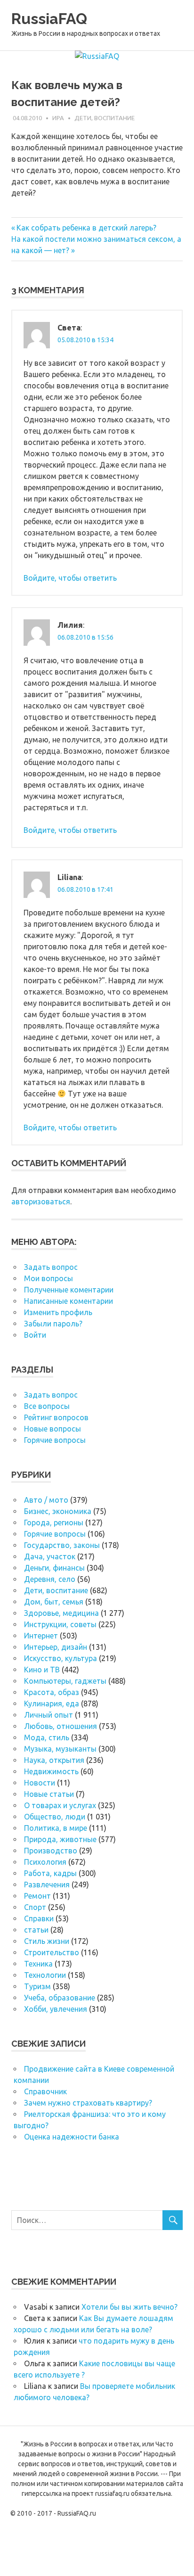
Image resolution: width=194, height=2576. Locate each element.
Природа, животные (60, 1839)
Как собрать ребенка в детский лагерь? (86, 228)
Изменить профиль (58, 1312)
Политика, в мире (56, 1828)
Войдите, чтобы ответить (70, 578)
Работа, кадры (50, 1873)
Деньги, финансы (54, 1568)
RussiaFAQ (49, 19)
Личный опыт (48, 1715)
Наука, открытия (54, 1760)
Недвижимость (51, 1771)
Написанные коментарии (69, 1301)
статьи (36, 1930)
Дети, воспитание (105, 118)
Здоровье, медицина (61, 1613)
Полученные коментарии (69, 1290)
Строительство (52, 1952)
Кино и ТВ (42, 1670)
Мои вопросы (48, 1278)
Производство (51, 1851)
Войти (35, 1335)
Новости (40, 1783)
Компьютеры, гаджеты (65, 1681)
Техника (38, 1964)
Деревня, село (50, 1579)
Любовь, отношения (61, 1726)
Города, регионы (54, 1523)
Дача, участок (50, 1556)
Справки (39, 1918)
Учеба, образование (60, 1998)
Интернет (41, 1636)
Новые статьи (49, 1794)
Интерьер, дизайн (56, 1647)
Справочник (45, 2091)
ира (58, 118)
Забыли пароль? (53, 1324)
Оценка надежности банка (72, 2137)
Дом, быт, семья (54, 1602)
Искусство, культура (61, 1658)
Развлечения (47, 1885)
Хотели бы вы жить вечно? (129, 2307)
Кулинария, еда (52, 1704)
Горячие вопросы (55, 1440)
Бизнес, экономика (58, 1511)
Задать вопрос (51, 1267)
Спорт (35, 1907)
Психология (45, 1862)
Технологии (45, 1975)
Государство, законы (62, 1545)
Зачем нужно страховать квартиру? (88, 2103)
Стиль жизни (47, 1941)
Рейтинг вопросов (56, 1417)
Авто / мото (46, 1500)
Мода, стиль (47, 1737)
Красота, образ (52, 1692)
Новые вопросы (53, 1429)
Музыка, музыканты (60, 1749)
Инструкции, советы (60, 1624)
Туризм (37, 1986)
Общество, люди (55, 1817)
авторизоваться (41, 1202)
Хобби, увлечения (56, 2009)
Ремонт (37, 1896)
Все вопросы (47, 1406)
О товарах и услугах (60, 1805)
